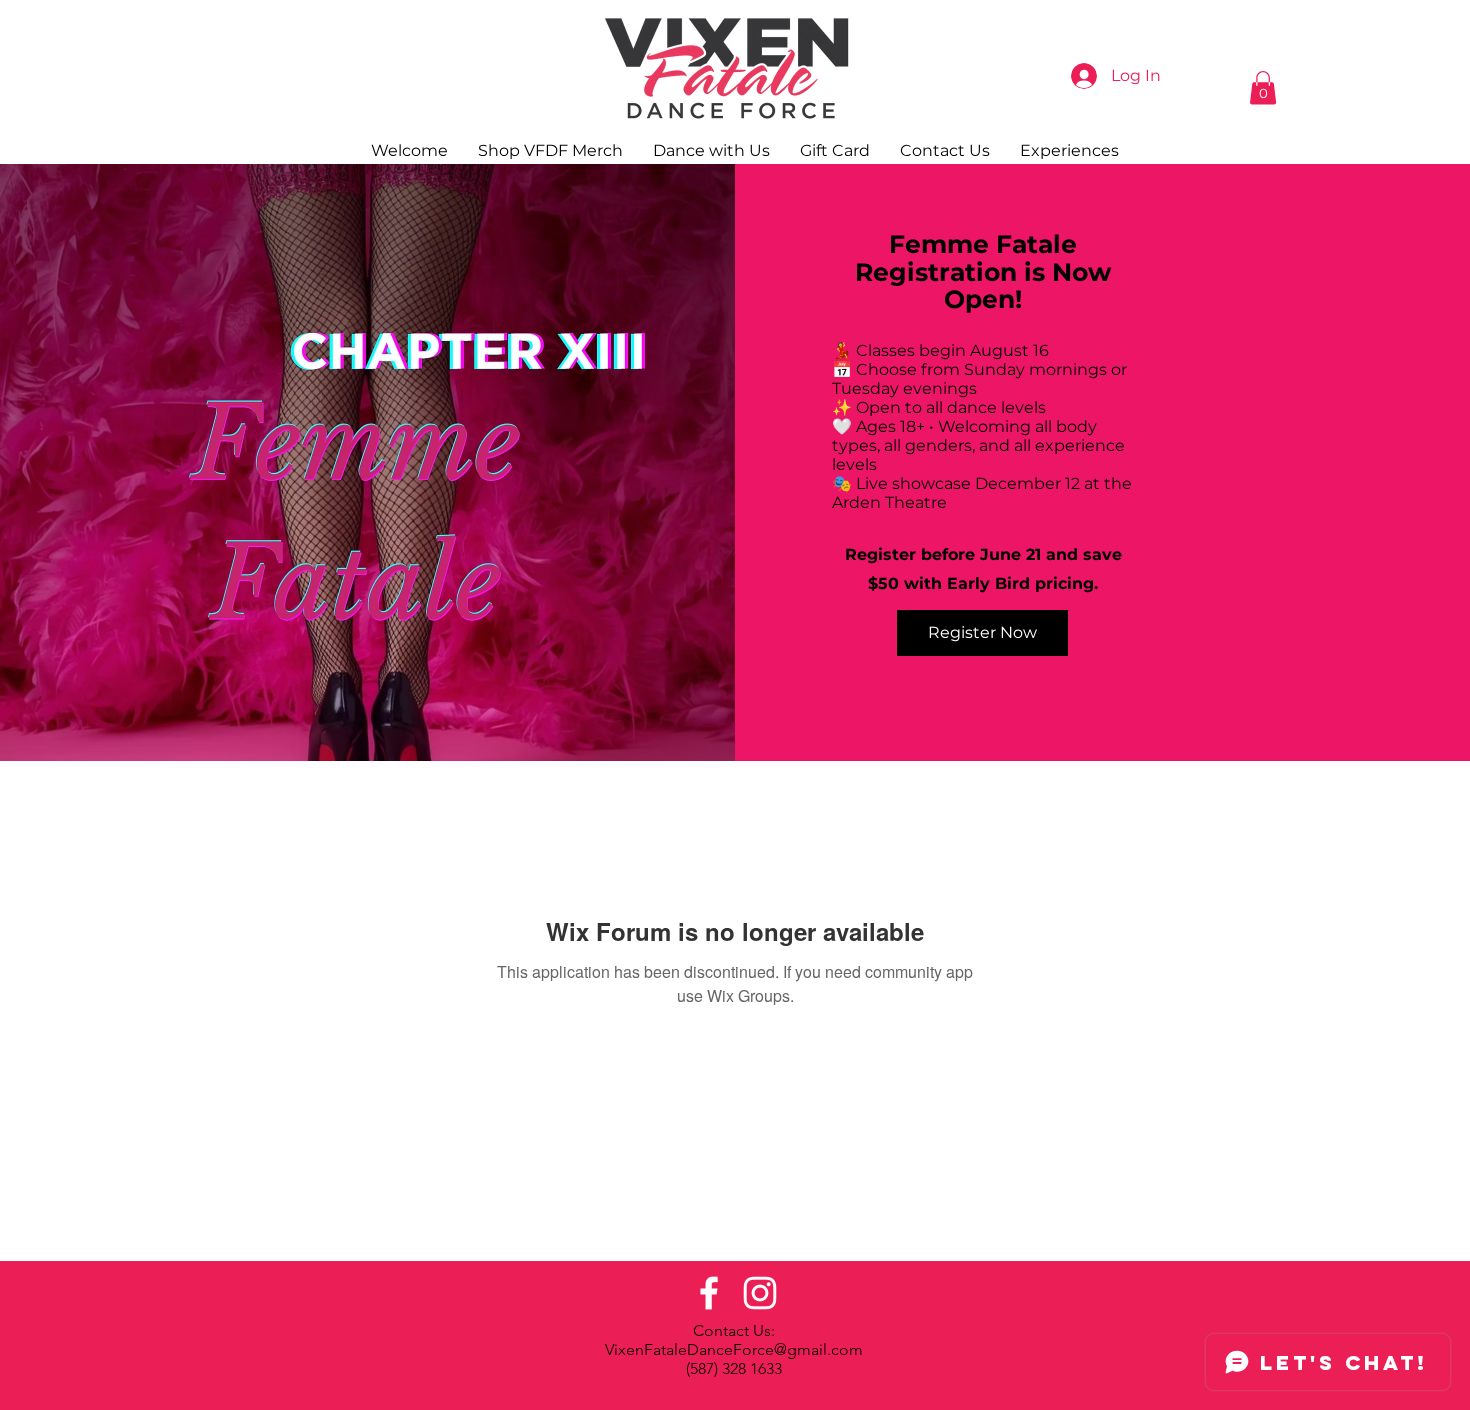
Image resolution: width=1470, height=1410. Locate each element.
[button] (1263, 87)
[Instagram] (760, 1293)
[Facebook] (709, 1293)
